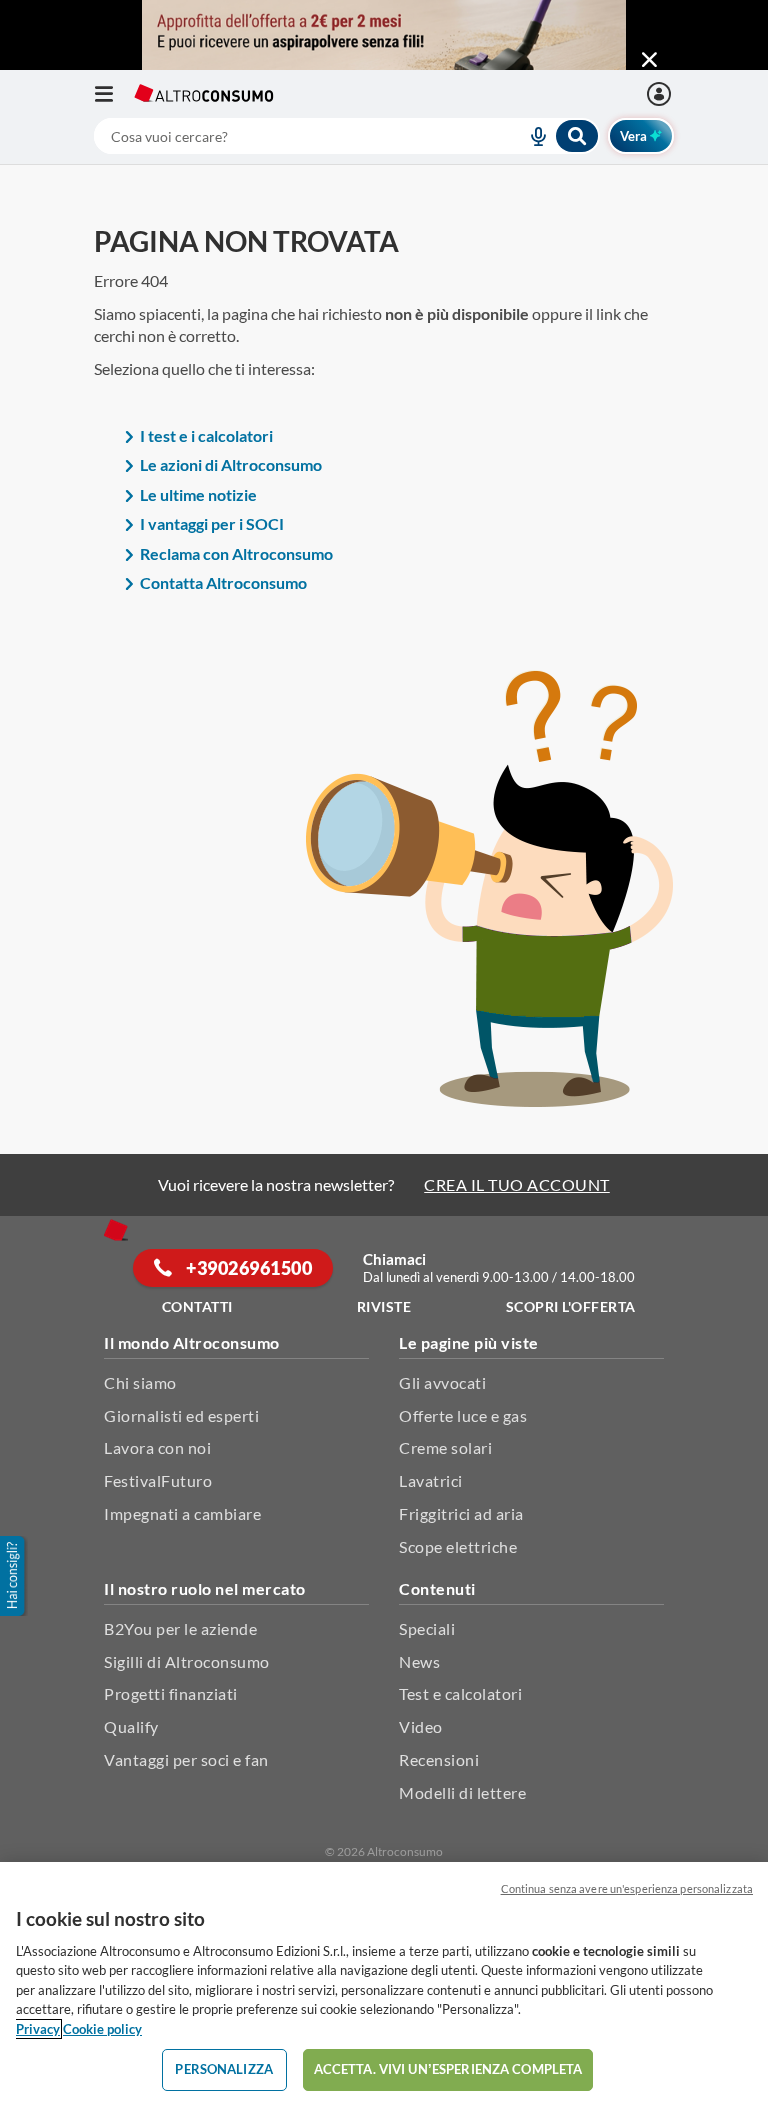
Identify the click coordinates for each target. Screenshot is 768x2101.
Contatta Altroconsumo (223, 582)
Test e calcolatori (460, 1693)
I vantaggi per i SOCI (212, 523)
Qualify (131, 1726)
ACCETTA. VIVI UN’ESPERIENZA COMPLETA (448, 2069)
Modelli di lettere (462, 1792)
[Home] (116, 1230)
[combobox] (347, 136)
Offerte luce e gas (463, 1415)
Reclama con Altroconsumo (236, 553)
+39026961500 (248, 1268)
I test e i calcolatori (206, 435)
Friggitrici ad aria (461, 1513)
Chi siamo (140, 1382)
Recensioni (439, 1759)
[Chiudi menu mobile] (650, 60)
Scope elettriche (458, 1546)
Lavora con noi (157, 1447)
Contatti (197, 1306)
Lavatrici (431, 1480)
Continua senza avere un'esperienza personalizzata (627, 1888)
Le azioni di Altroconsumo (231, 464)
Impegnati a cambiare (182, 1513)
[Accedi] (661, 94)
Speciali (427, 1628)
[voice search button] (530, 136)
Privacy (38, 2029)
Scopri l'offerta (571, 1306)
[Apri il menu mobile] (114, 94)
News (419, 1661)
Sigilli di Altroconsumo (187, 1661)
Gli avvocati (442, 1382)
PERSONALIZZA (224, 2069)
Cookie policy (102, 2029)
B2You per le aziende (180, 1628)
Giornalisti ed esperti (181, 1415)
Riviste (384, 1306)
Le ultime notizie (198, 494)
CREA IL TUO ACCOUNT (517, 1184)
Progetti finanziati (171, 1693)
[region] (384, 1981)
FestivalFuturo (158, 1480)
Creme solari (445, 1447)
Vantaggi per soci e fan (186, 1759)
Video (421, 1726)
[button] (14, 1576)
